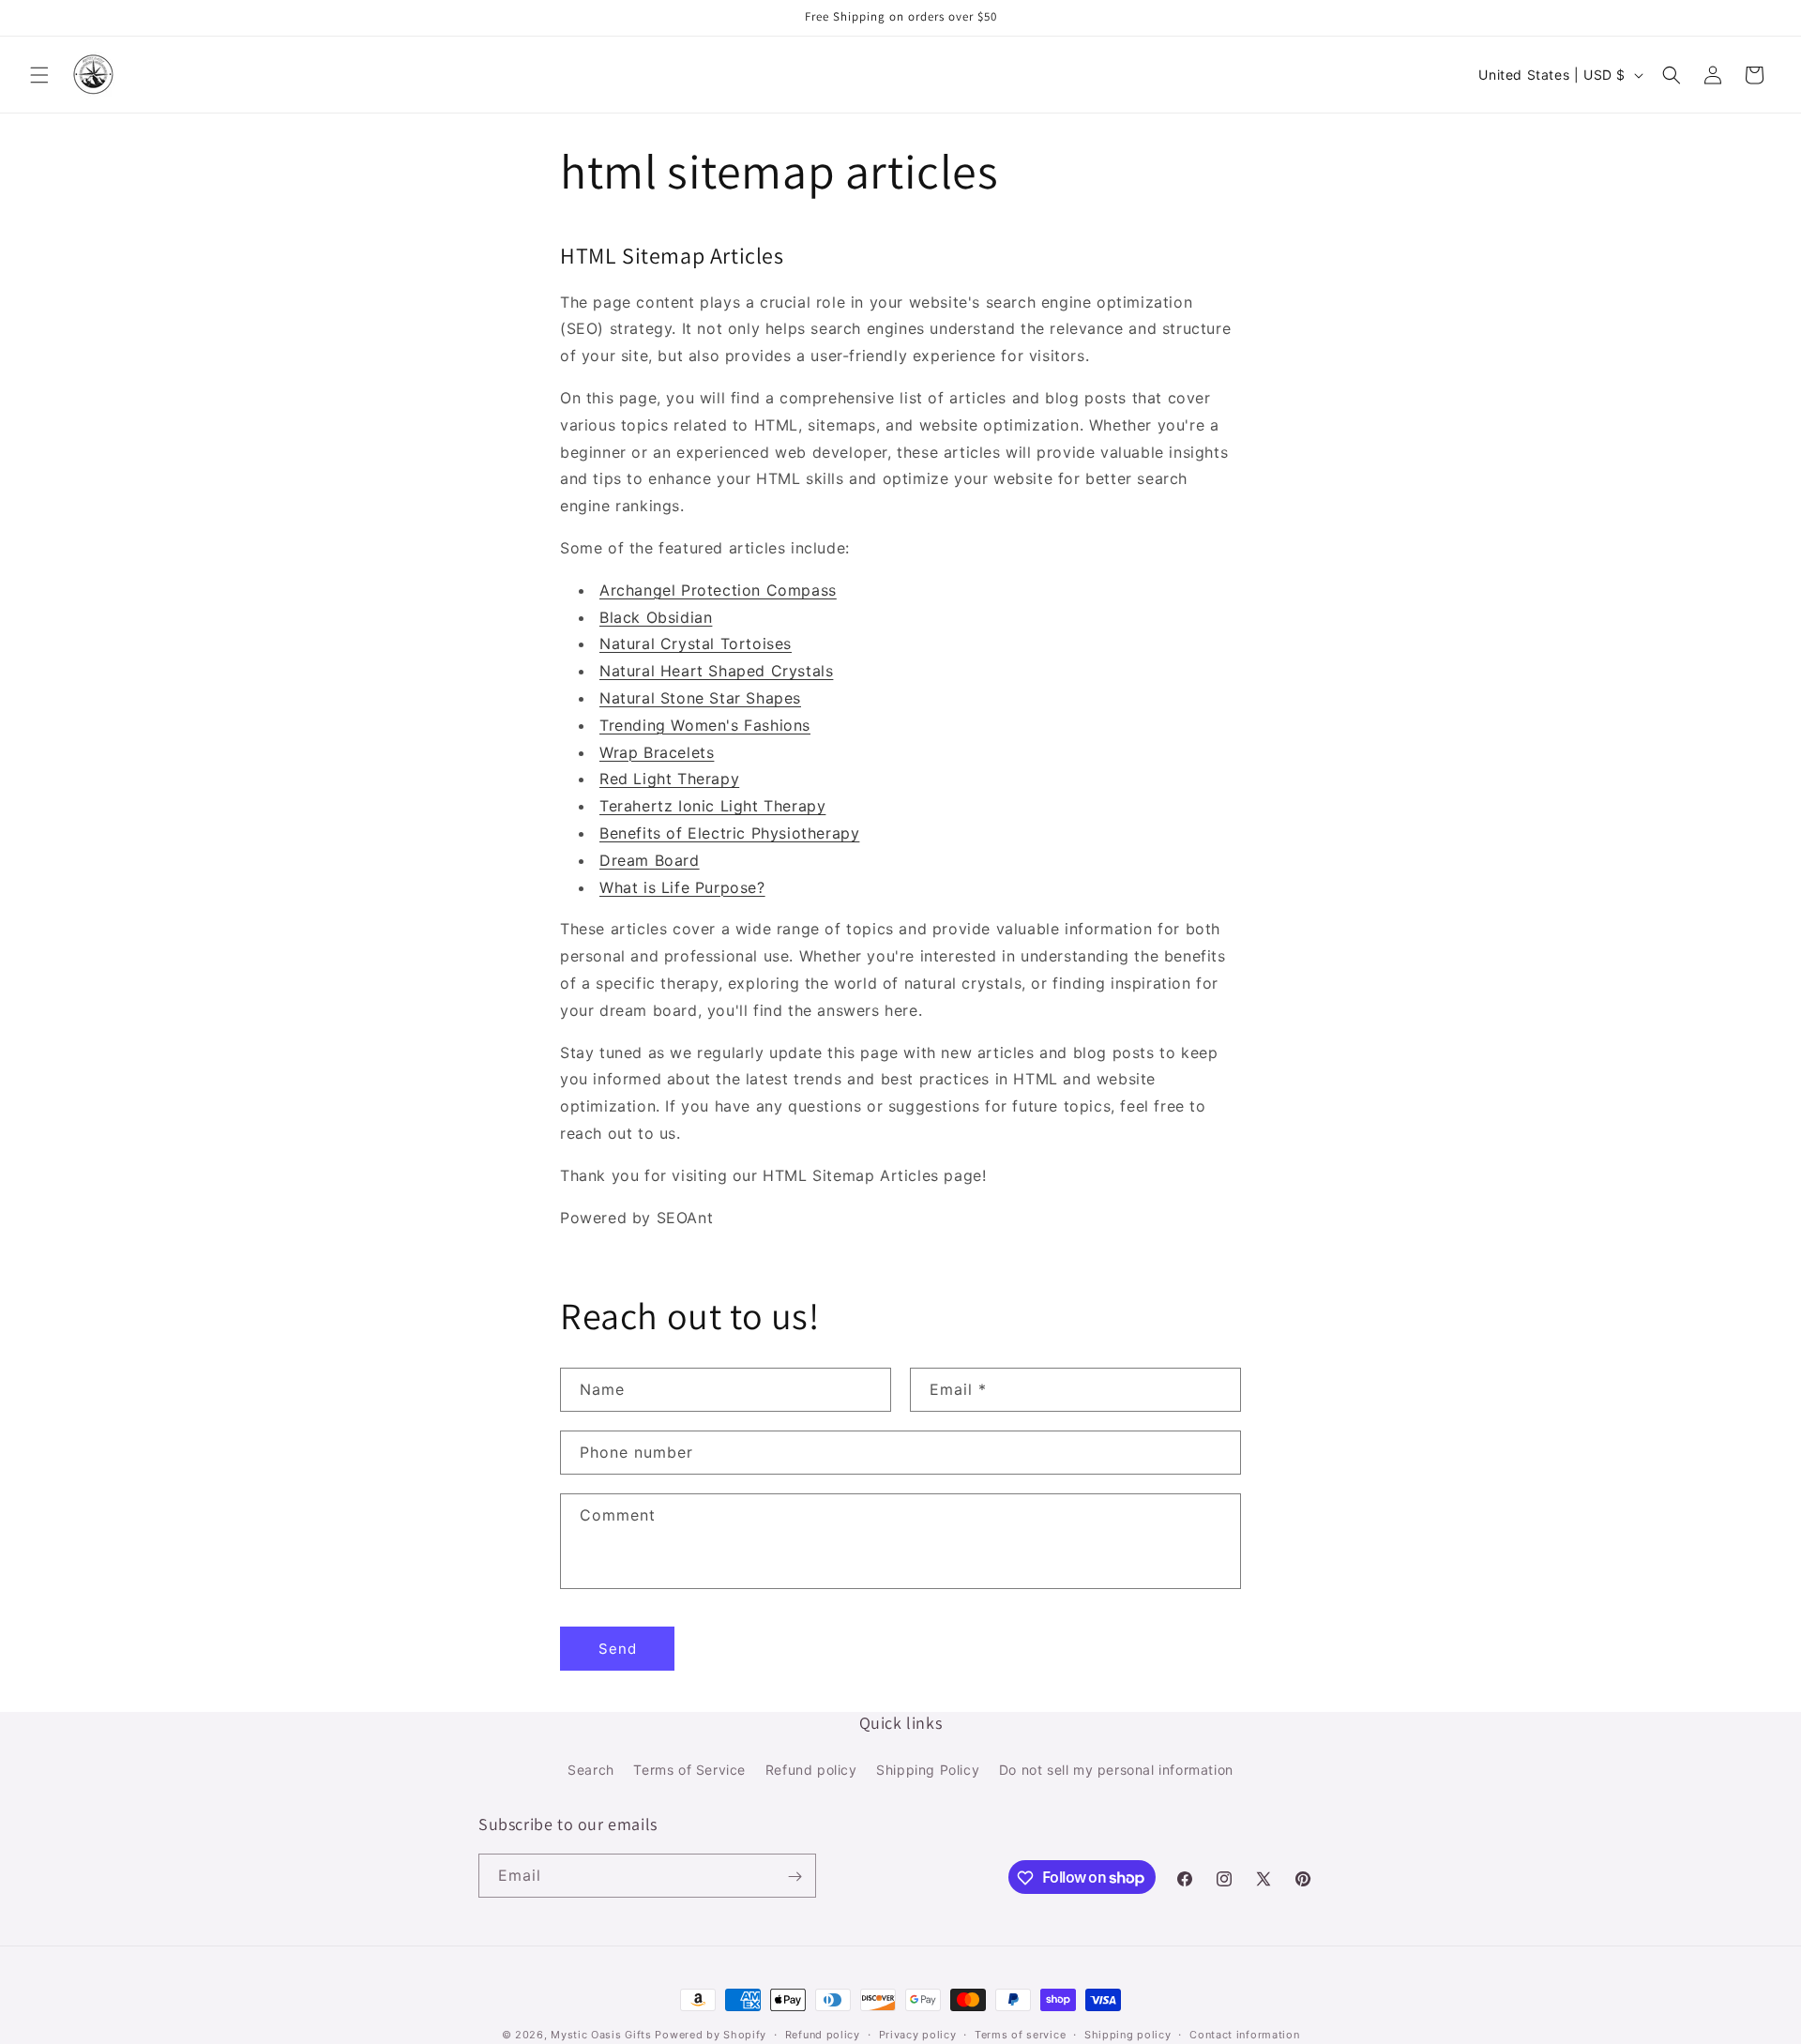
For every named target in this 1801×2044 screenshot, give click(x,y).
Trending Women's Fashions (705, 725)
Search (591, 1769)
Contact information (1244, 2034)
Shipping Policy (928, 1769)
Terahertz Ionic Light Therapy (712, 806)
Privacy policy (918, 2034)
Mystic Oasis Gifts (601, 2035)
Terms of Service (689, 1769)
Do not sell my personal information (1116, 1769)
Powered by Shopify (711, 2035)
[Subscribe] (795, 1877)
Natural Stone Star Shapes (700, 698)
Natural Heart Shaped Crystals (716, 671)
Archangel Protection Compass (718, 590)
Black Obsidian (656, 617)
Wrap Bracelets (657, 752)
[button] (39, 75)
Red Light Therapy (669, 779)
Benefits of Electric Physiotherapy (729, 833)
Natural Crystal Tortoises (696, 643)
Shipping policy (1128, 2034)
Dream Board (650, 860)
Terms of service (1020, 2034)
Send (618, 1649)
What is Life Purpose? (682, 887)
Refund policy (811, 1769)
